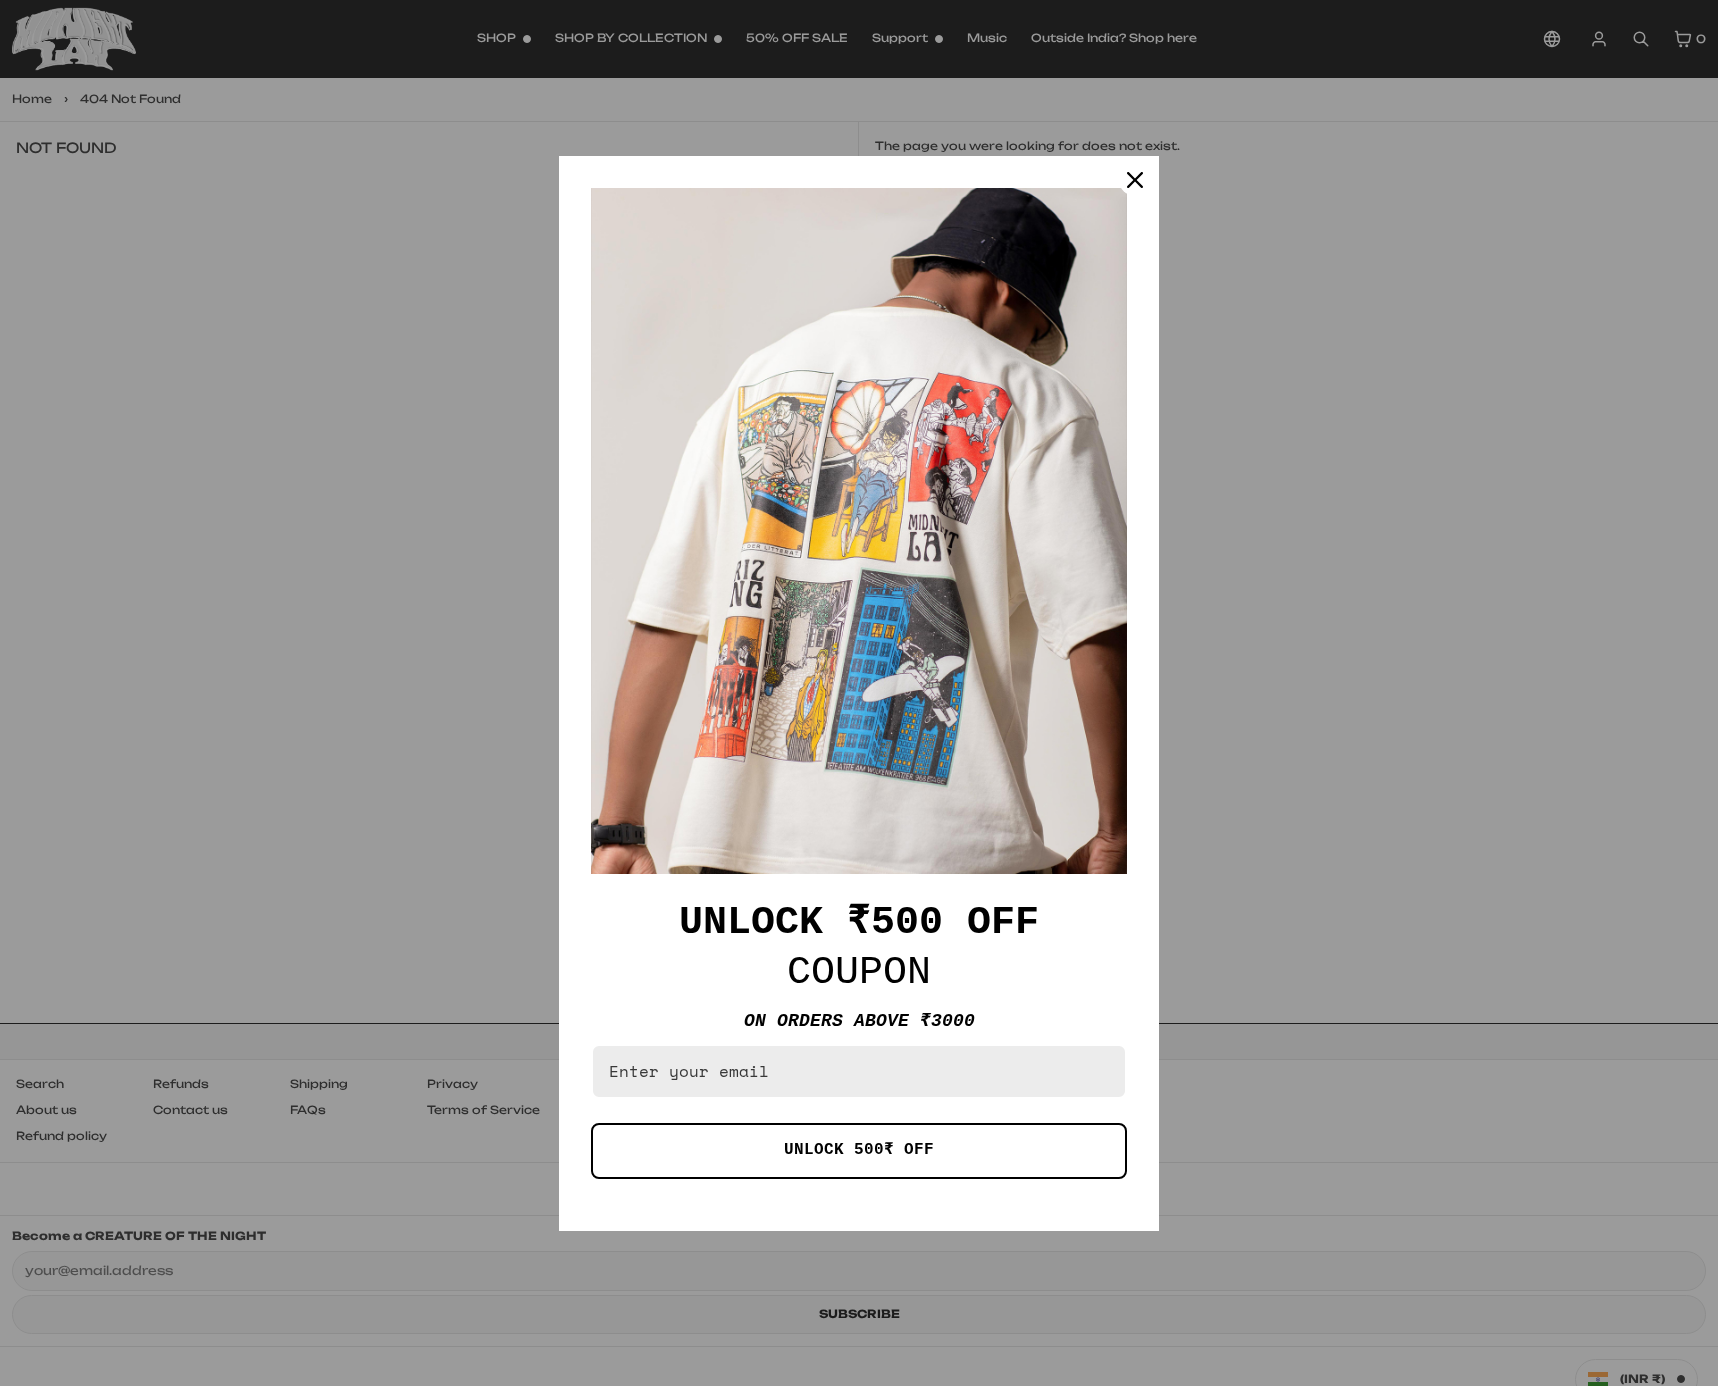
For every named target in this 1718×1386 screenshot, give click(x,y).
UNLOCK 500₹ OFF (859, 1150)
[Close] (1135, 180)
